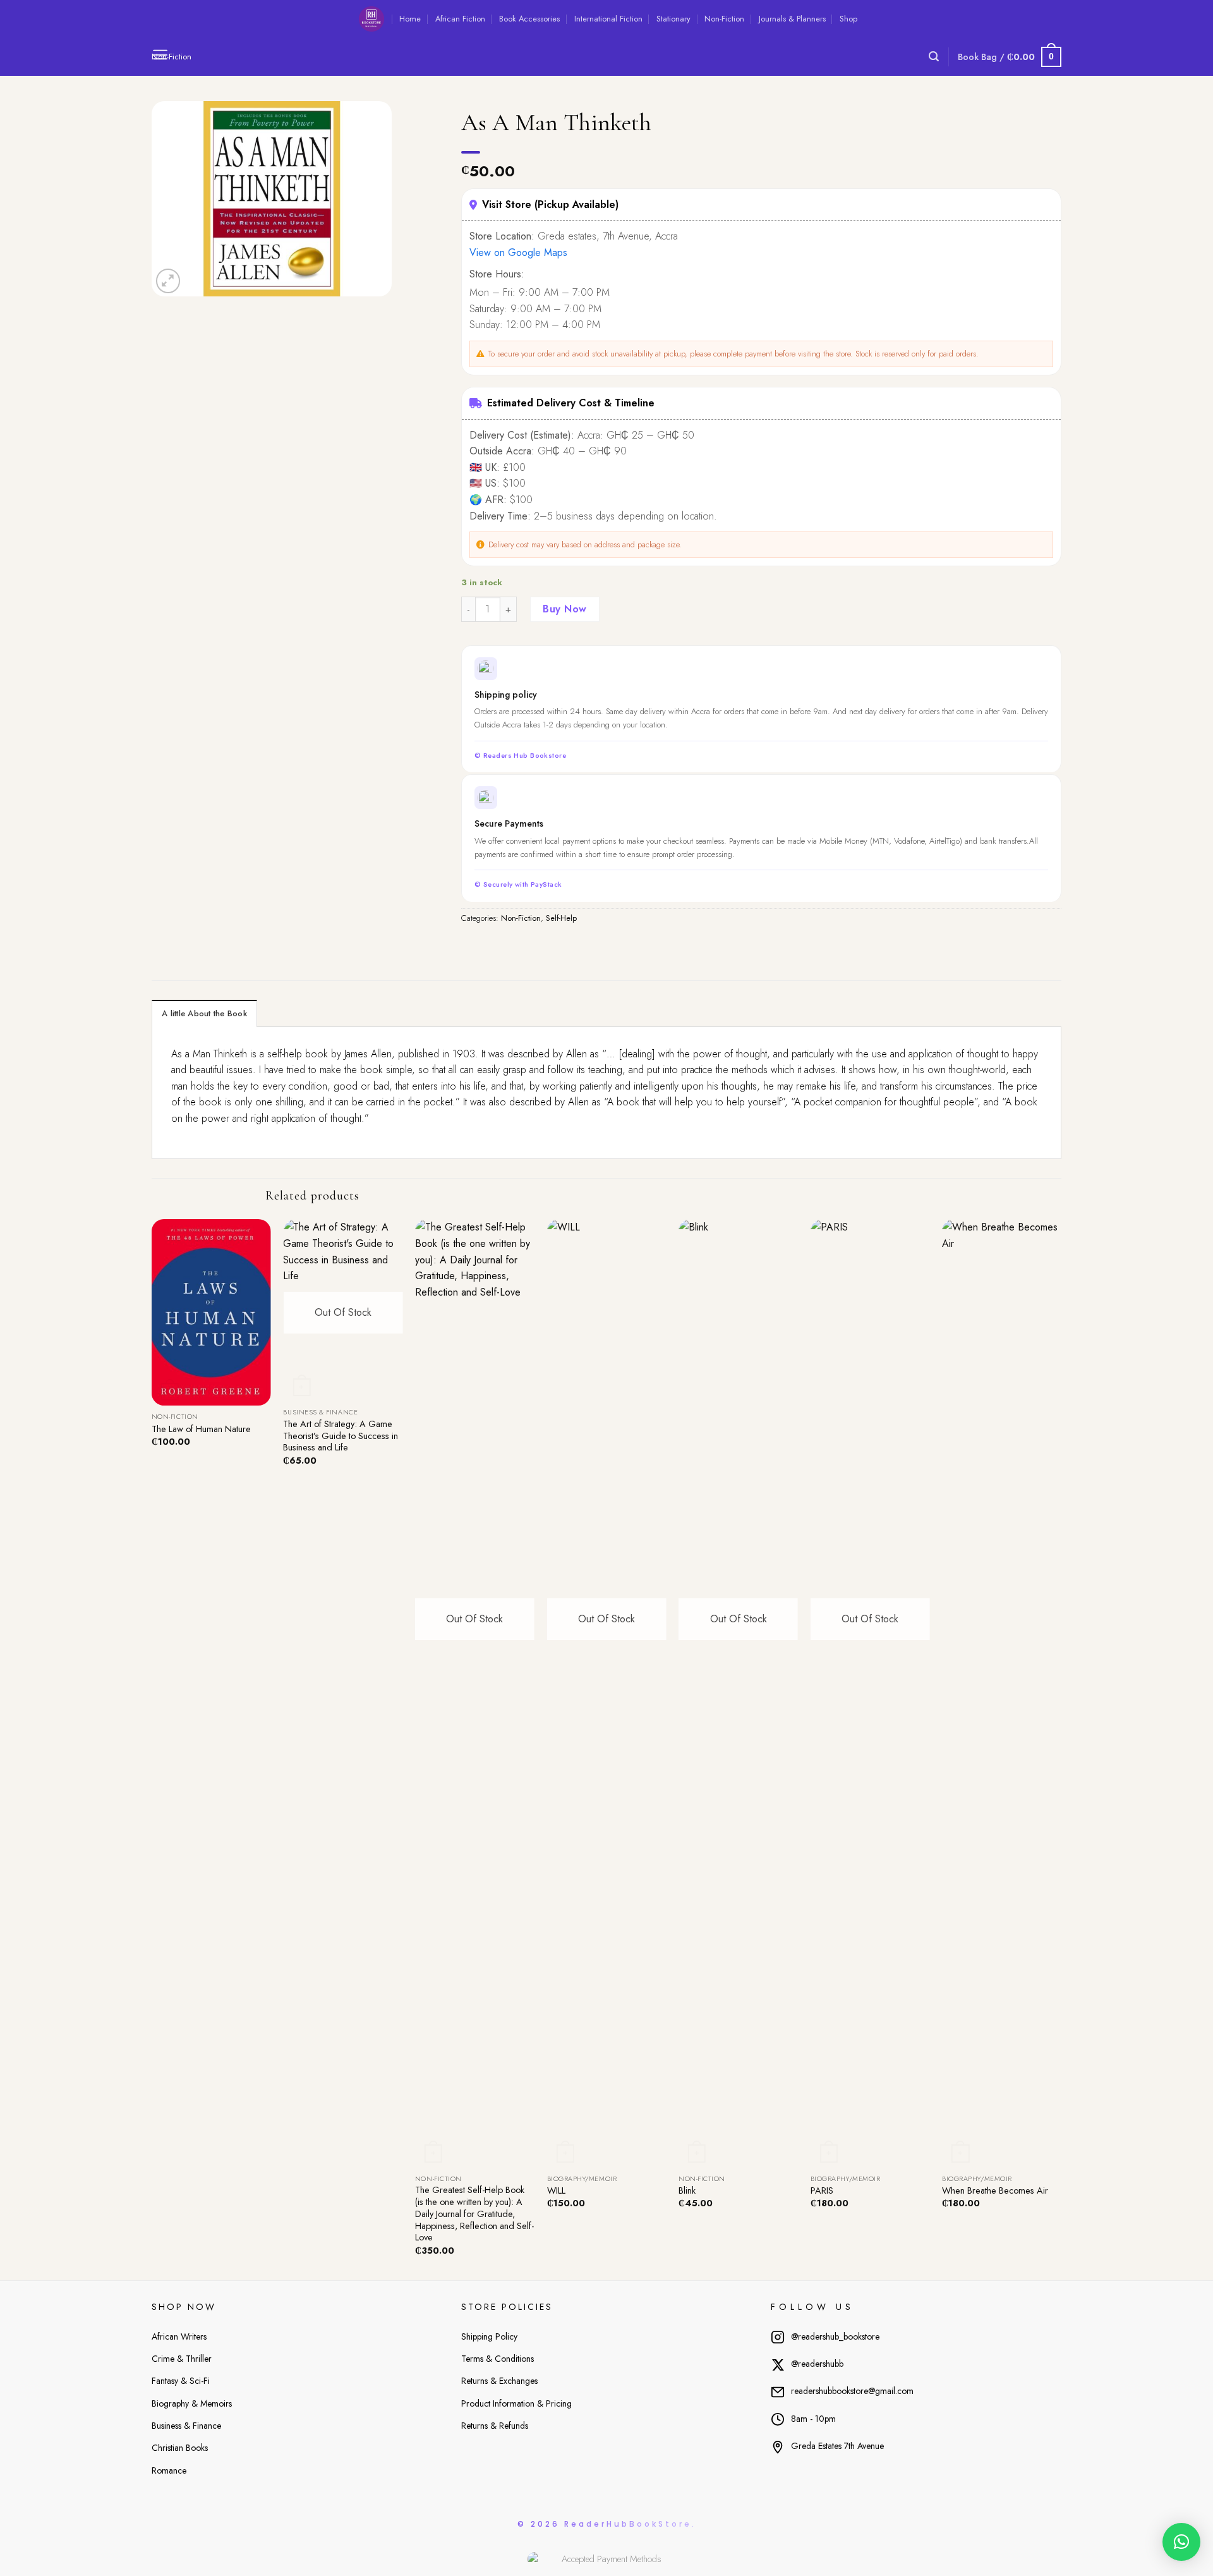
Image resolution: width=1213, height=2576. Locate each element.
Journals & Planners (792, 19)
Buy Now (564, 609)
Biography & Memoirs (192, 2403)
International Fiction (608, 19)
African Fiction (460, 19)
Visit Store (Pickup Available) (550, 204)
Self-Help (561, 918)
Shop (848, 19)
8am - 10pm (813, 2419)
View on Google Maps (518, 252)
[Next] (1061, 1748)
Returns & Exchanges (499, 2381)
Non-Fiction (724, 19)
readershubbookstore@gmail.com (852, 2391)
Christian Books (180, 2448)
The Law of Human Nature (201, 1429)
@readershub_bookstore (835, 2336)
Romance (169, 2470)
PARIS (822, 2191)
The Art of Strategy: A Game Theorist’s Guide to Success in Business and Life (341, 1436)
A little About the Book (204, 1013)
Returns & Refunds (495, 2426)
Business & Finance (186, 2426)
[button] (1181, 2542)
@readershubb (817, 2364)
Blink (687, 2191)
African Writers (179, 2336)
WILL (556, 2191)
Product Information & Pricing (516, 2403)
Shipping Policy (489, 2336)
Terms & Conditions (498, 2359)
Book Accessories (529, 19)
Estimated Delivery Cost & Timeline (571, 403)
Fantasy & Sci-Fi (181, 2381)
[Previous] (152, 1748)
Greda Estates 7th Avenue (837, 2446)
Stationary (673, 19)
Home (410, 19)
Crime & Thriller (182, 2359)
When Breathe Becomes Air (995, 2191)
